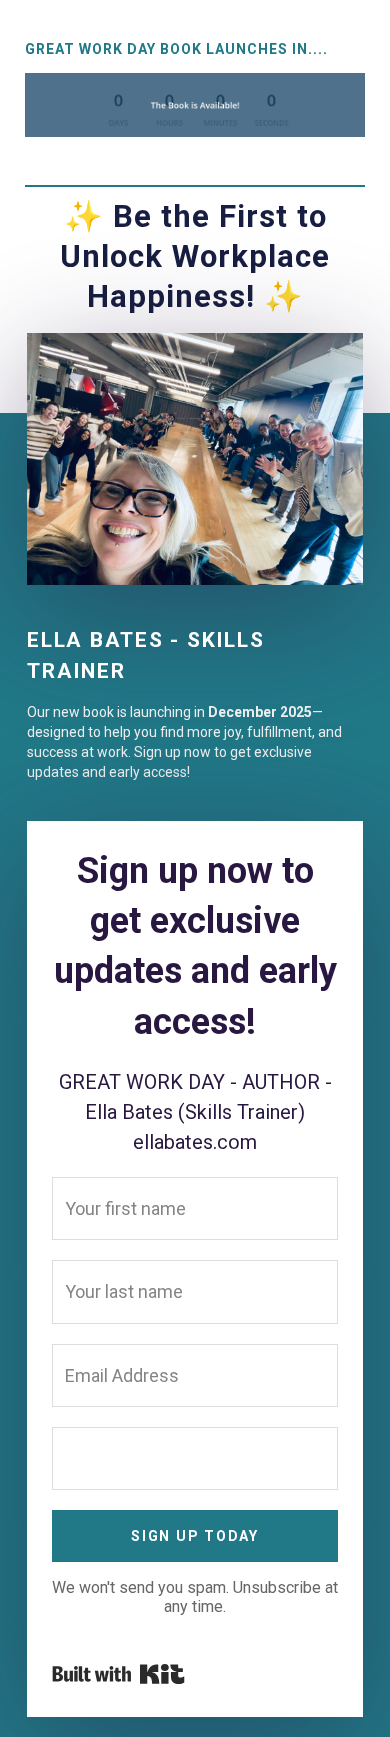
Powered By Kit (118, 1674)
